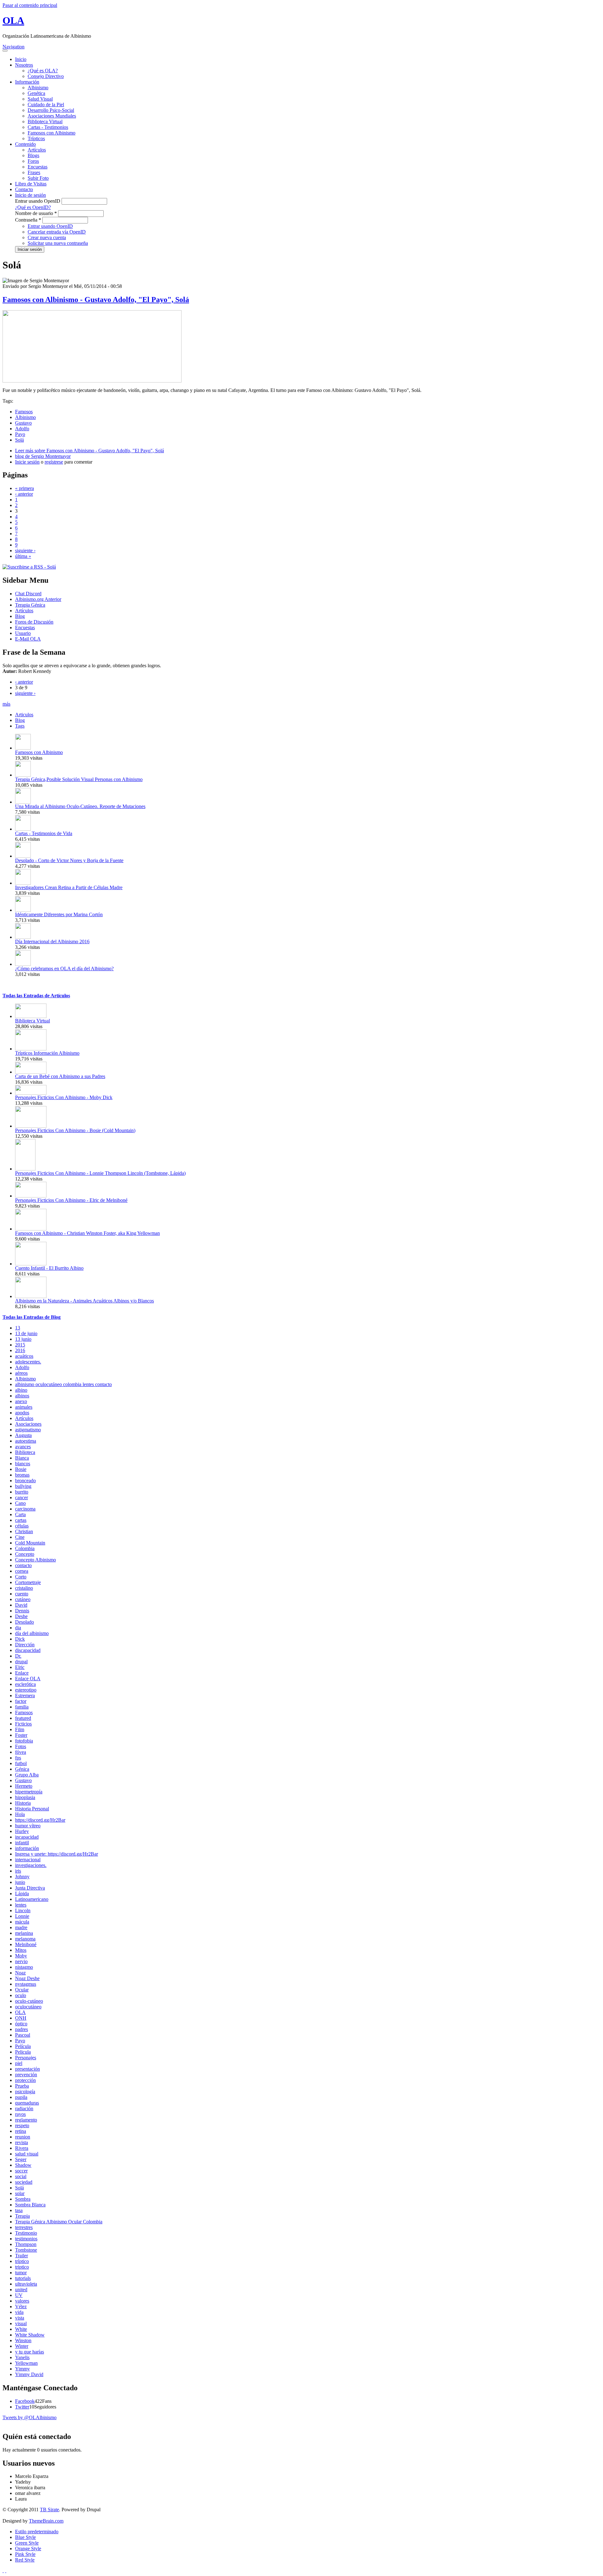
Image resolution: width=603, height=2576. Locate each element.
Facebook (25, 2401)
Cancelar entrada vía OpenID (57, 232)
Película (23, 2046)
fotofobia (24, 1741)
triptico (22, 2267)
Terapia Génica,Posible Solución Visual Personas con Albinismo (79, 779)
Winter (22, 2346)
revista (22, 2142)
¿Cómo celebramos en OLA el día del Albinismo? (64, 969)
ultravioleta (26, 2284)
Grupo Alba (27, 1775)
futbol (21, 1763)
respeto (22, 2125)
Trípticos (36, 138)
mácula (22, 1922)
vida (19, 2312)
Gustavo (23, 423)
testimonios (26, 2239)
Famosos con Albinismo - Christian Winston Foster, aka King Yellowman (87, 1233)
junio (20, 1882)
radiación (24, 2108)
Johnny (22, 1877)
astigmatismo (28, 1430)
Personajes (26, 2058)
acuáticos (24, 1356)
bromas (22, 1475)
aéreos (21, 1373)
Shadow (23, 2165)
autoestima (26, 1441)
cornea (22, 1571)
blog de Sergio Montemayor (43, 456)
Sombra (23, 2199)
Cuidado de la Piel (46, 105)
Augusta (23, 1435)
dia (18, 1628)
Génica (22, 1769)
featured (23, 1718)
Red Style (25, 2560)
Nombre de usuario (36, 213)
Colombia (25, 1548)
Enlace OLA (28, 1679)
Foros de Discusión (34, 622)
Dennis (22, 1611)
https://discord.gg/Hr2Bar (40, 1820)
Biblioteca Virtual (45, 121)
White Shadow (30, 2335)
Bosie (21, 1469)
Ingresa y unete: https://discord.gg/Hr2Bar (57, 1854)
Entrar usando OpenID (38, 201)
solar (20, 2193)
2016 (20, 1350)
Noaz (20, 1973)
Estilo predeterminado (37, 2532)
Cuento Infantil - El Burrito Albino (49, 1268)
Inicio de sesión (30, 195)
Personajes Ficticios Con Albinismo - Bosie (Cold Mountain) (75, 1130)
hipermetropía (29, 1792)
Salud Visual (40, 99)
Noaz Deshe (27, 1978)
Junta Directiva (30, 1888)
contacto (23, 1565)
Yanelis (22, 2357)
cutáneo (23, 1599)
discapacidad (28, 1650)
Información (27, 82)
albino (21, 1390)
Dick (20, 1639)
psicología (25, 2092)
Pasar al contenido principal (30, 5)
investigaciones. (31, 1865)
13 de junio (26, 1333)
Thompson (26, 2244)
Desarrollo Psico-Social (51, 110)
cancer (22, 1497)
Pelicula (23, 2052)
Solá (19, 440)
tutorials (23, 2278)
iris (18, 1871)
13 (18, 1328)
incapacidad (27, 1837)
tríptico (22, 2261)
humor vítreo (28, 1826)
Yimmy (22, 2369)
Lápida (22, 1893)
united (21, 2290)
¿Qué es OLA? (43, 71)
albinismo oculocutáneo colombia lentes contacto (63, 1384)
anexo (21, 1401)
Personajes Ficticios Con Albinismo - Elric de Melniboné (71, 1200)
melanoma (25, 1939)
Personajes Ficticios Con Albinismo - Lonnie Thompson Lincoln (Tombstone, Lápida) (100, 1173)
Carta (20, 1514)
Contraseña (28, 220)
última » (23, 556)
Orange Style (28, 2548)
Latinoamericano (32, 1899)
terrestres (24, 2227)
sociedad (24, 2182)
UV (19, 2295)
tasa (19, 2210)
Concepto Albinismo (35, 1560)
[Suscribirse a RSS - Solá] (29, 567)
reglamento (26, 2120)
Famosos (24, 412)
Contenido (25, 144)
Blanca (22, 1458)
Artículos (37, 150)
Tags (20, 726)
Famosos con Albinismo (52, 133)
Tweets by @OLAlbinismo (30, 2417)
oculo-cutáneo (29, 2001)
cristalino (24, 1588)
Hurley (22, 1831)
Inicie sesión (27, 462)
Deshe (21, 1616)
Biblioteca (25, 1452)
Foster (21, 1735)
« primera (24, 488)
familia (22, 1707)
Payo (20, 434)
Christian (24, 1531)
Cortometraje (28, 1582)
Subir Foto (38, 178)
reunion (23, 2137)
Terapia (22, 2216)
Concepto (25, 1554)
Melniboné (26, 1944)
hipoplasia (25, 1797)
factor (21, 1701)
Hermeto (24, 1786)
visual (21, 2323)
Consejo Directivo (46, 76)
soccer (21, 2171)
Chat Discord (28, 594)
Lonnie (22, 1916)
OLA (13, 20)
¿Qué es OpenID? (33, 207)
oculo (21, 1995)
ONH (21, 2018)
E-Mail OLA (28, 639)
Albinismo (38, 88)
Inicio (21, 59)
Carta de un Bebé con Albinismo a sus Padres (60, 1076)
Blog (20, 616)
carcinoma (25, 1509)
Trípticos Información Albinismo (47, 1053)
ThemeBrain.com (46, 2521)
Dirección (25, 1645)
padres (22, 2029)
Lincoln (23, 1910)
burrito (22, 1492)
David (21, 1605)
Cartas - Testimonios (48, 127)
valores (22, 2301)
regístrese (54, 462)
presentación (27, 2069)
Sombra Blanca (30, 2205)
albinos (22, 1396)
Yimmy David (29, 2374)
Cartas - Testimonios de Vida (44, 833)
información (27, 1848)
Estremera (25, 1695)
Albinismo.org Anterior (38, 599)
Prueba (22, 2086)
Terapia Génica (30, 605)
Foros (33, 161)
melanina (24, 1933)
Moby (21, 1956)
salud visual (27, 2154)
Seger (21, 2159)
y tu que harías (30, 2352)
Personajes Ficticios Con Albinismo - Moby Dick (64, 1097)
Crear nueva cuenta (47, 237)
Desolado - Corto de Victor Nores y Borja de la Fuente (69, 860)
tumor (21, 2273)
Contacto (24, 189)
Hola (20, 1814)
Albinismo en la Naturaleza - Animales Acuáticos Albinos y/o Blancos (84, 1301)
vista (20, 2318)
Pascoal (23, 2035)
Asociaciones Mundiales (52, 116)
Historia (23, 1803)
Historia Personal (32, 1809)
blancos (23, 1464)
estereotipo (26, 1690)
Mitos (21, 1950)
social (21, 2176)
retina (21, 2131)
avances (23, 1447)
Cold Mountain (30, 1543)
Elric (20, 1667)
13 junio (23, 1339)
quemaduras (27, 2103)
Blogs (33, 155)
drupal (21, 1662)
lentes (21, 1905)
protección (25, 2080)
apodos (22, 1413)
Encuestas (38, 167)
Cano (20, 1503)
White (21, 2329)
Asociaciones (28, 1424)
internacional (28, 1860)
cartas (21, 1520)
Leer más (90, 451)
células (22, 1526)
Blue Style (25, 2537)
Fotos (21, 1746)
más (6, 704)
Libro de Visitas (31, 184)
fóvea (21, 1752)
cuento (22, 1594)
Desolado (24, 1622)
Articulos (24, 715)
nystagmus (26, 1984)
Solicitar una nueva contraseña (58, 243)
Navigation (14, 47)
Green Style (27, 2543)
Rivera (22, 2148)
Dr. (18, 1656)
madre (21, 1927)
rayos (20, 2114)
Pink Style (25, 2554)
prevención (26, 2075)
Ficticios (23, 1724)
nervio (21, 1961)
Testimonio (26, 2233)
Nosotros (24, 65)
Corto (21, 1577)
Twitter (22, 2407)
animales (24, 1407)
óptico (21, 2024)
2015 (20, 1345)
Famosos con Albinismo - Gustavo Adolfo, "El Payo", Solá (96, 300)
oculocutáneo (28, 2007)
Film (20, 1729)
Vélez (21, 2306)
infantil (22, 1843)
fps (18, 1758)
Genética (36, 93)
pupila (21, 2097)
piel (19, 2063)
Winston (23, 2340)
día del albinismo (32, 1633)
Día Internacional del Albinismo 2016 (52, 941)
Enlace (22, 1673)
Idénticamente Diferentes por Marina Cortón (59, 914)
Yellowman (26, 2363)
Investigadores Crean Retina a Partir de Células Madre (69, 887)
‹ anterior (24, 494)
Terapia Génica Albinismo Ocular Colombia (59, 2222)
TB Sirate (49, 2510)
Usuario (23, 633)
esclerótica (25, 1684)
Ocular (22, 1990)
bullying (23, 1486)
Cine (20, 1537)
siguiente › (25, 550)
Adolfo (22, 429)
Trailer (22, 2256)
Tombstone (26, 2250)
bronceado (25, 1481)
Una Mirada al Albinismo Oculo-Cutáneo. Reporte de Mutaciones (80, 806)
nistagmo (24, 1967)
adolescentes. (28, 1362)
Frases (34, 172)
